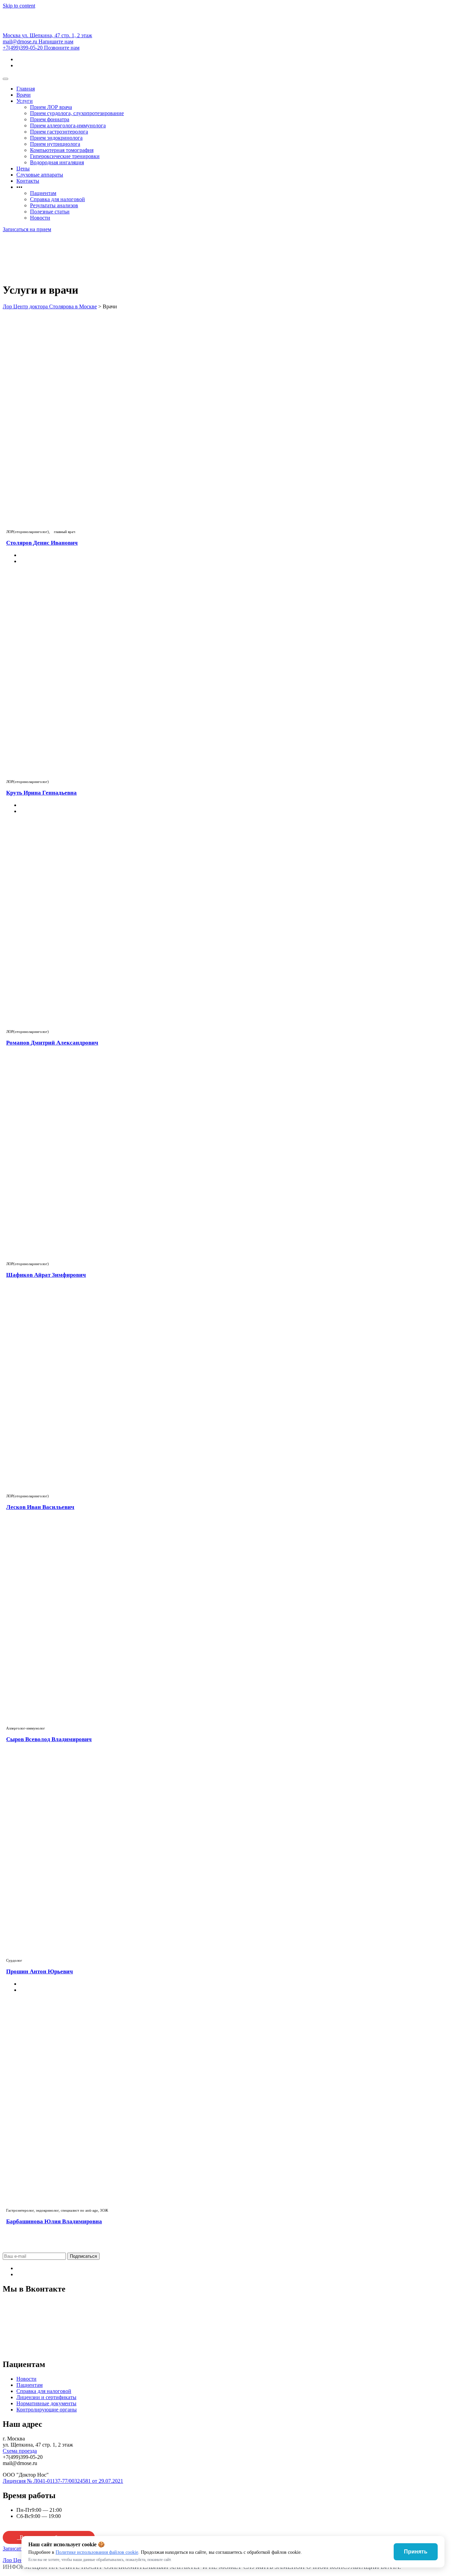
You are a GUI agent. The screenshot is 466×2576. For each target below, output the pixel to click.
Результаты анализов (54, 205)
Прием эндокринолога (56, 138)
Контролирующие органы (47, 2410)
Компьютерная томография (62, 150)
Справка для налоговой (57, 199)
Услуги (25, 101)
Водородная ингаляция (57, 162)
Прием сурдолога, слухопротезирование (77, 113)
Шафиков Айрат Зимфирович (46, 1275)
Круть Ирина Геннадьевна (41, 793)
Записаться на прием (27, 229)
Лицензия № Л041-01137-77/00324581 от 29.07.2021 (63, 2481)
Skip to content (19, 6)
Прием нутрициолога (55, 144)
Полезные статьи (50, 212)
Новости (40, 218)
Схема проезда (20, 2451)
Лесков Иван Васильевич (40, 1507)
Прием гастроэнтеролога (59, 132)
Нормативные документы (46, 2403)
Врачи (24, 95)
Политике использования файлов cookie (97, 2552)
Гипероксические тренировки (65, 156)
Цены (23, 169)
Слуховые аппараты (40, 175)
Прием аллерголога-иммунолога (68, 125)
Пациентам (43, 193)
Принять (416, 2552)
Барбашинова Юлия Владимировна (54, 2221)
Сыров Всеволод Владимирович (49, 1739)
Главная (26, 89)
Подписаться (83, 2256)
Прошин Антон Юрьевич (40, 1971)
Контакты (28, 181)
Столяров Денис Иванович (42, 543)
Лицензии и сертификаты (46, 2397)
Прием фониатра (50, 119)
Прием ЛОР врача (51, 107)
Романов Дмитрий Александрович (52, 1043)
